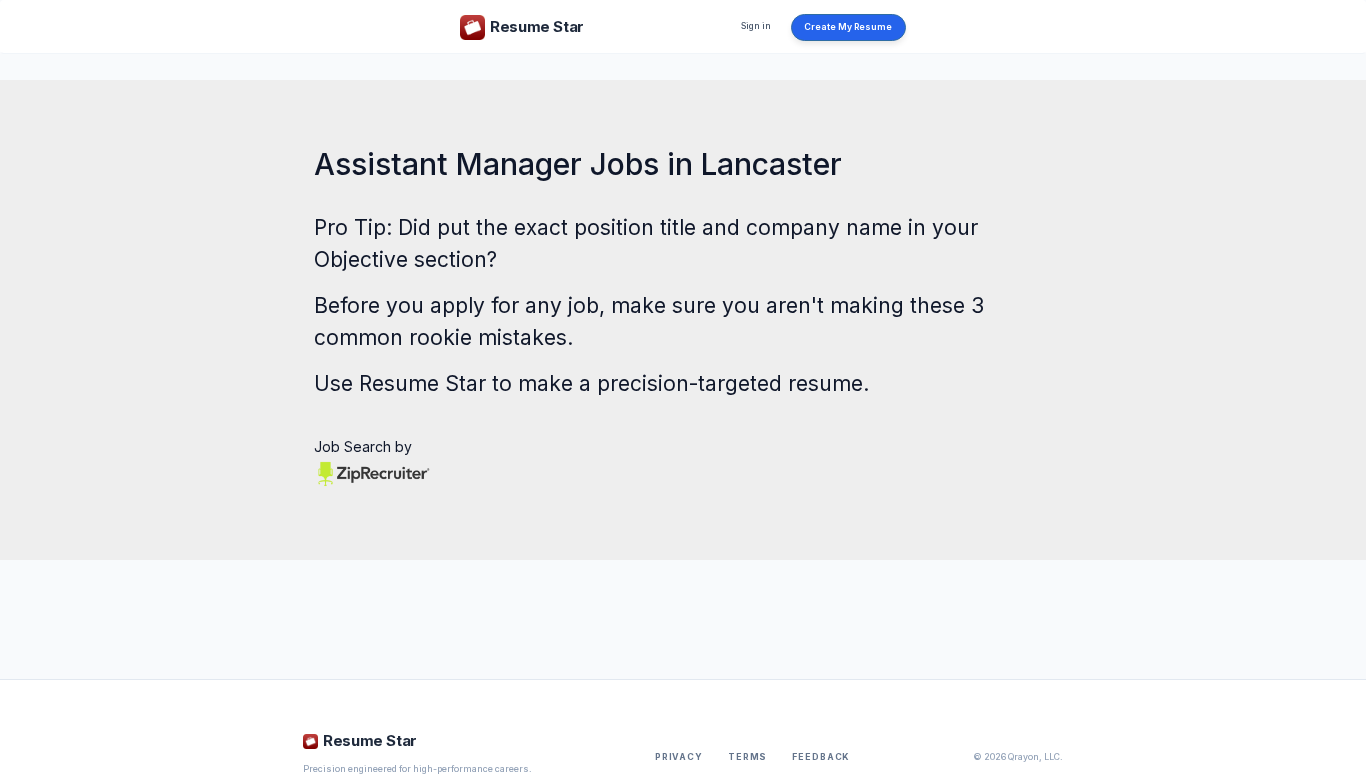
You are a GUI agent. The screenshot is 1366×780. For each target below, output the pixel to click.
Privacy (679, 757)
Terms (747, 757)
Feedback (821, 757)
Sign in (756, 26)
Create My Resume (848, 27)
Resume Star (422, 383)
